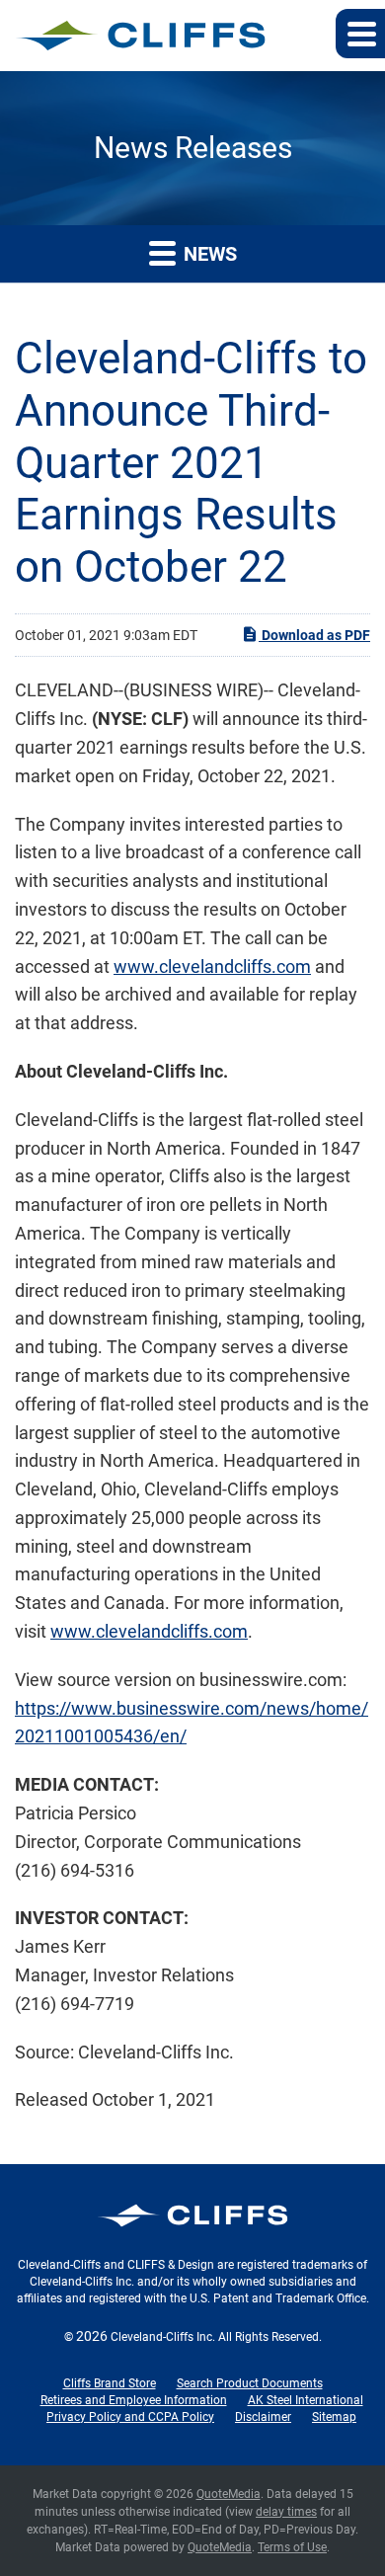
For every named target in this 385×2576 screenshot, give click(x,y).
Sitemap (334, 2417)
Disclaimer (263, 2417)
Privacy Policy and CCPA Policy (130, 2417)
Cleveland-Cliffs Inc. (163, 2337)
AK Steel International (306, 2400)
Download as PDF (314, 635)
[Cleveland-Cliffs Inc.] (141, 36)
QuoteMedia (229, 2494)
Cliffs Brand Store (110, 2383)
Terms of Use (292, 2547)
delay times (286, 2512)
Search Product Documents (250, 2383)
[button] (360, 34)
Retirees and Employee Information (134, 2400)
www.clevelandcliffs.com (212, 966)
